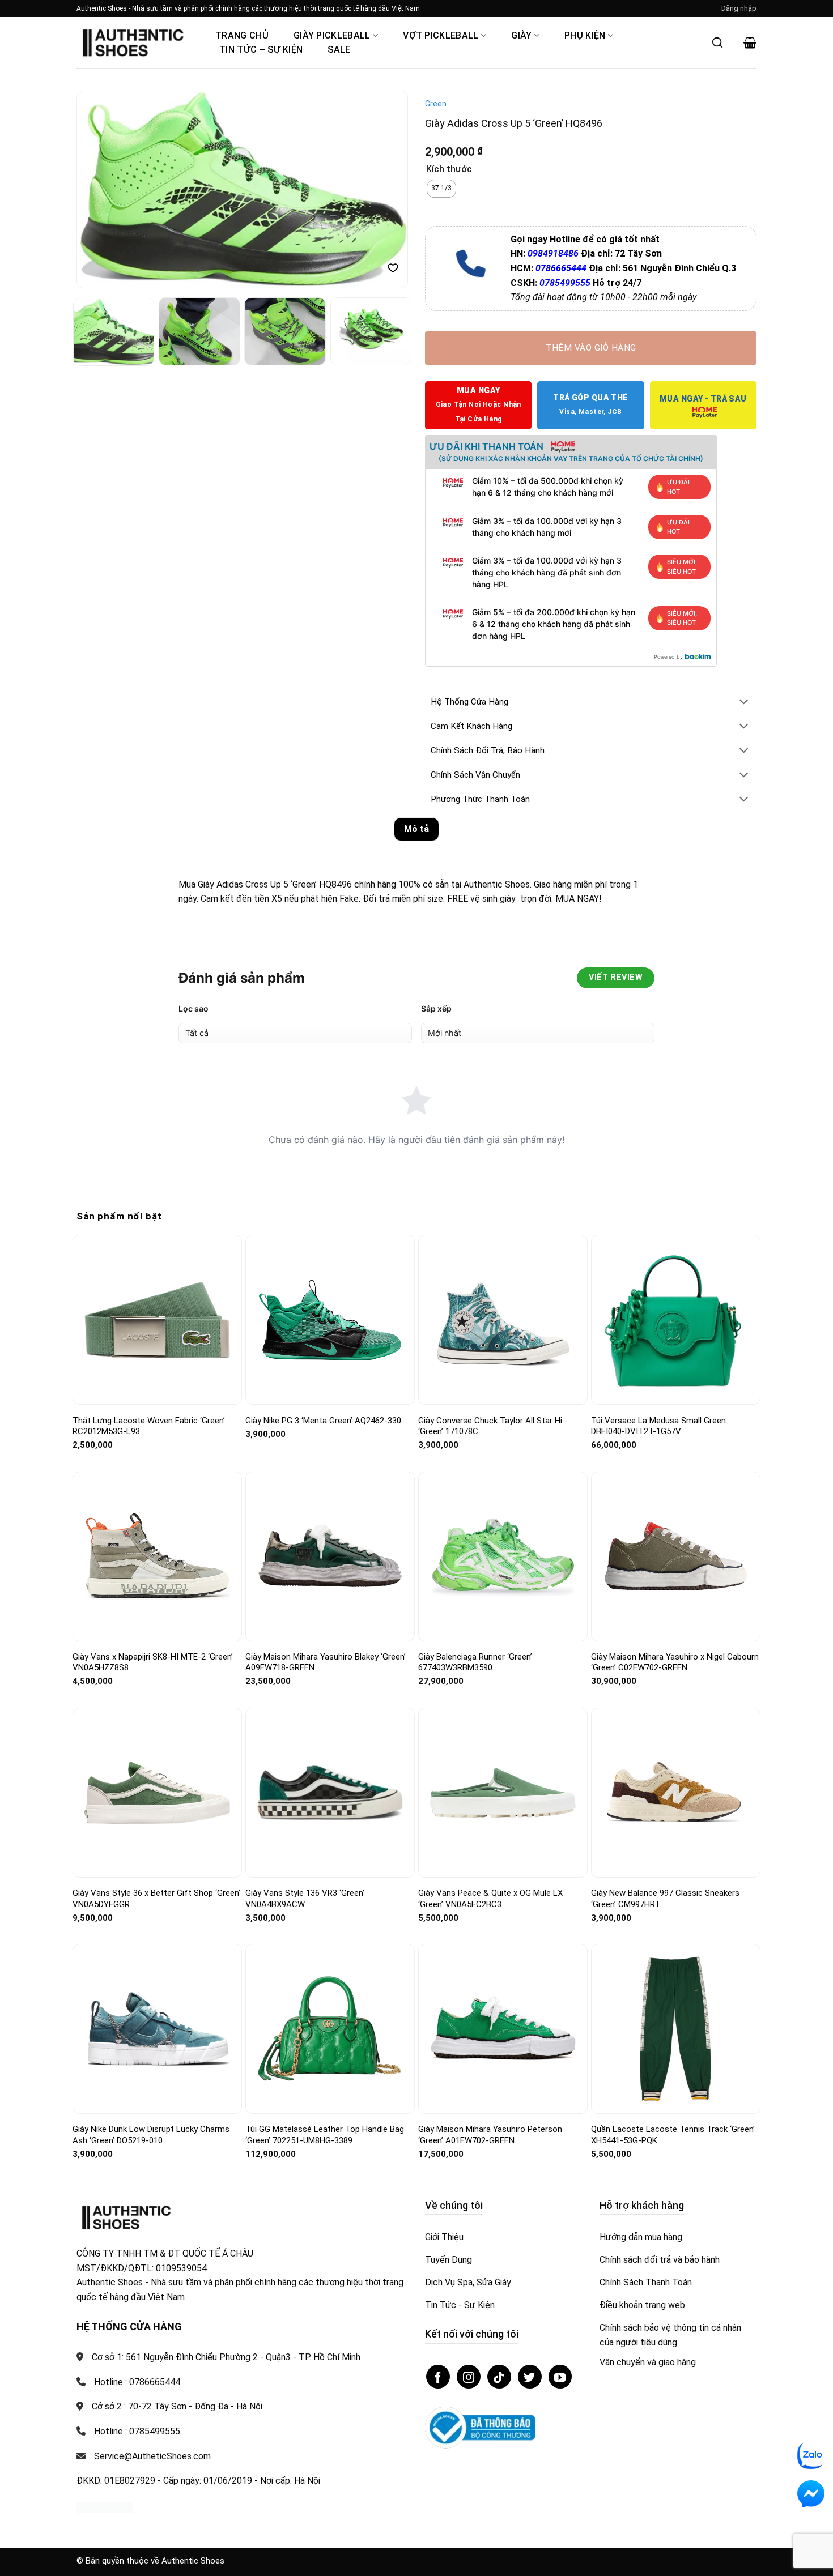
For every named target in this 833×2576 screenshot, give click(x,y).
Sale (339, 50)
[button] (739, 8)
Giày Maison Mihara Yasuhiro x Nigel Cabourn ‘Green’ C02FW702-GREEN (675, 1662)
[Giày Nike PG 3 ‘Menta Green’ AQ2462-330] (330, 1320)
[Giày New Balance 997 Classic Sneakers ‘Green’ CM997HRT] (676, 1793)
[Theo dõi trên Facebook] (438, 2377)
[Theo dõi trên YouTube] (560, 2377)
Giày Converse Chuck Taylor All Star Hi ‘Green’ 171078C (490, 1426)
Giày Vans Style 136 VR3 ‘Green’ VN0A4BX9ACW (305, 1899)
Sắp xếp (436, 1008)
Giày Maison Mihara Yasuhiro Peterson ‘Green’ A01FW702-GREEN (490, 2135)
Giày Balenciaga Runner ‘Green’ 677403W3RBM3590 (475, 1662)
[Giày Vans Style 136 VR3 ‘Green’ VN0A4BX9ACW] (330, 1793)
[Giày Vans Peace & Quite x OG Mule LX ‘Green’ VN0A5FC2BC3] (503, 1793)
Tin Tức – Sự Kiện (261, 50)
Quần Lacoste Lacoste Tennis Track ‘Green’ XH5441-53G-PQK (673, 2135)
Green (436, 104)
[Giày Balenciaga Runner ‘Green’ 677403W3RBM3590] (503, 1556)
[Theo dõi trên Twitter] (530, 2377)
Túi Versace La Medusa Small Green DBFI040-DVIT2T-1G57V (658, 1426)
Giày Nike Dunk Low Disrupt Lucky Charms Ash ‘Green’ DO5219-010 (151, 2135)
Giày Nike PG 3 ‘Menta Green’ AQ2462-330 (323, 1421)
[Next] (387, 190)
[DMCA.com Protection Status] (105, 2507)
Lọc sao (194, 1008)
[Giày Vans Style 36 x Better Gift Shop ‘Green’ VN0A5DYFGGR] (157, 1792)
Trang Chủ (242, 35)
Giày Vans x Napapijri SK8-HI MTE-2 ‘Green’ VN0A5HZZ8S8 (153, 1662)
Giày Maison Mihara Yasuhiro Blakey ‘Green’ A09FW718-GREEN (326, 1662)
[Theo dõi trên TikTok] (499, 2377)
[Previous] (97, 190)
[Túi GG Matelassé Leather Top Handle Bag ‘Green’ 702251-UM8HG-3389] (330, 2029)
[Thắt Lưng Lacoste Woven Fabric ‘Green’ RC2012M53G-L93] (157, 1320)
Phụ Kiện (585, 35)
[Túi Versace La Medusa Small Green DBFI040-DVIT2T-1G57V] (676, 1320)
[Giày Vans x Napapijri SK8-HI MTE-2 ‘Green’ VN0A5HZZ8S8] (157, 1556)
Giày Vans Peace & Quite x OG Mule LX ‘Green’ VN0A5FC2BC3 (490, 1899)
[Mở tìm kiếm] (717, 42)
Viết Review (616, 977)
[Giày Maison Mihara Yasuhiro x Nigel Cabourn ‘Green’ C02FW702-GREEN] (676, 1556)
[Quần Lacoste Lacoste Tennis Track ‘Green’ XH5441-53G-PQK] (676, 2029)
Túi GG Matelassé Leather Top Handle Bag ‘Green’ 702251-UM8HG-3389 (325, 2135)
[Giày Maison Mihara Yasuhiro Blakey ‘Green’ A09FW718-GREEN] (330, 1556)
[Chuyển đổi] (744, 703)
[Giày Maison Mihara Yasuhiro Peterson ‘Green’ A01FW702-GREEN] (503, 2029)
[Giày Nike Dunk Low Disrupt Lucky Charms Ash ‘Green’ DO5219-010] (157, 2029)
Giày (521, 35)
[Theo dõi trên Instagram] (469, 2377)
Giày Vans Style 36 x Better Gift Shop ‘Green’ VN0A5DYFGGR (156, 1899)
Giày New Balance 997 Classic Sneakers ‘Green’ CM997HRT (665, 1899)
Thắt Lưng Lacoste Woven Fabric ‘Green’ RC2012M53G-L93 (149, 1426)
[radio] (441, 189)
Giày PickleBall (332, 35)
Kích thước (449, 170)
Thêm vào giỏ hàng (591, 348)
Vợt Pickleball (441, 35)
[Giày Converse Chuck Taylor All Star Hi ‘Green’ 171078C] (503, 1320)
